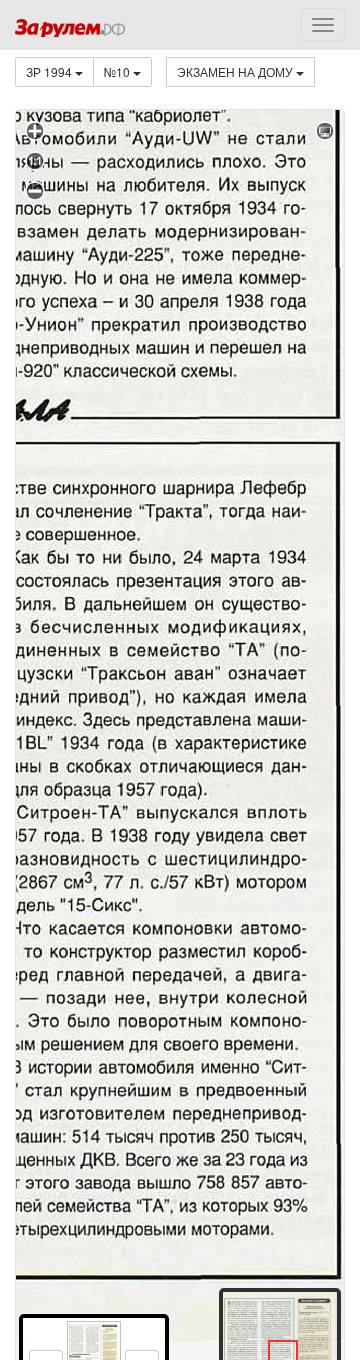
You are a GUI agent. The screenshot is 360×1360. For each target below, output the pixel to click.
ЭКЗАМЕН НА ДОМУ (236, 71)
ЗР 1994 (50, 71)
